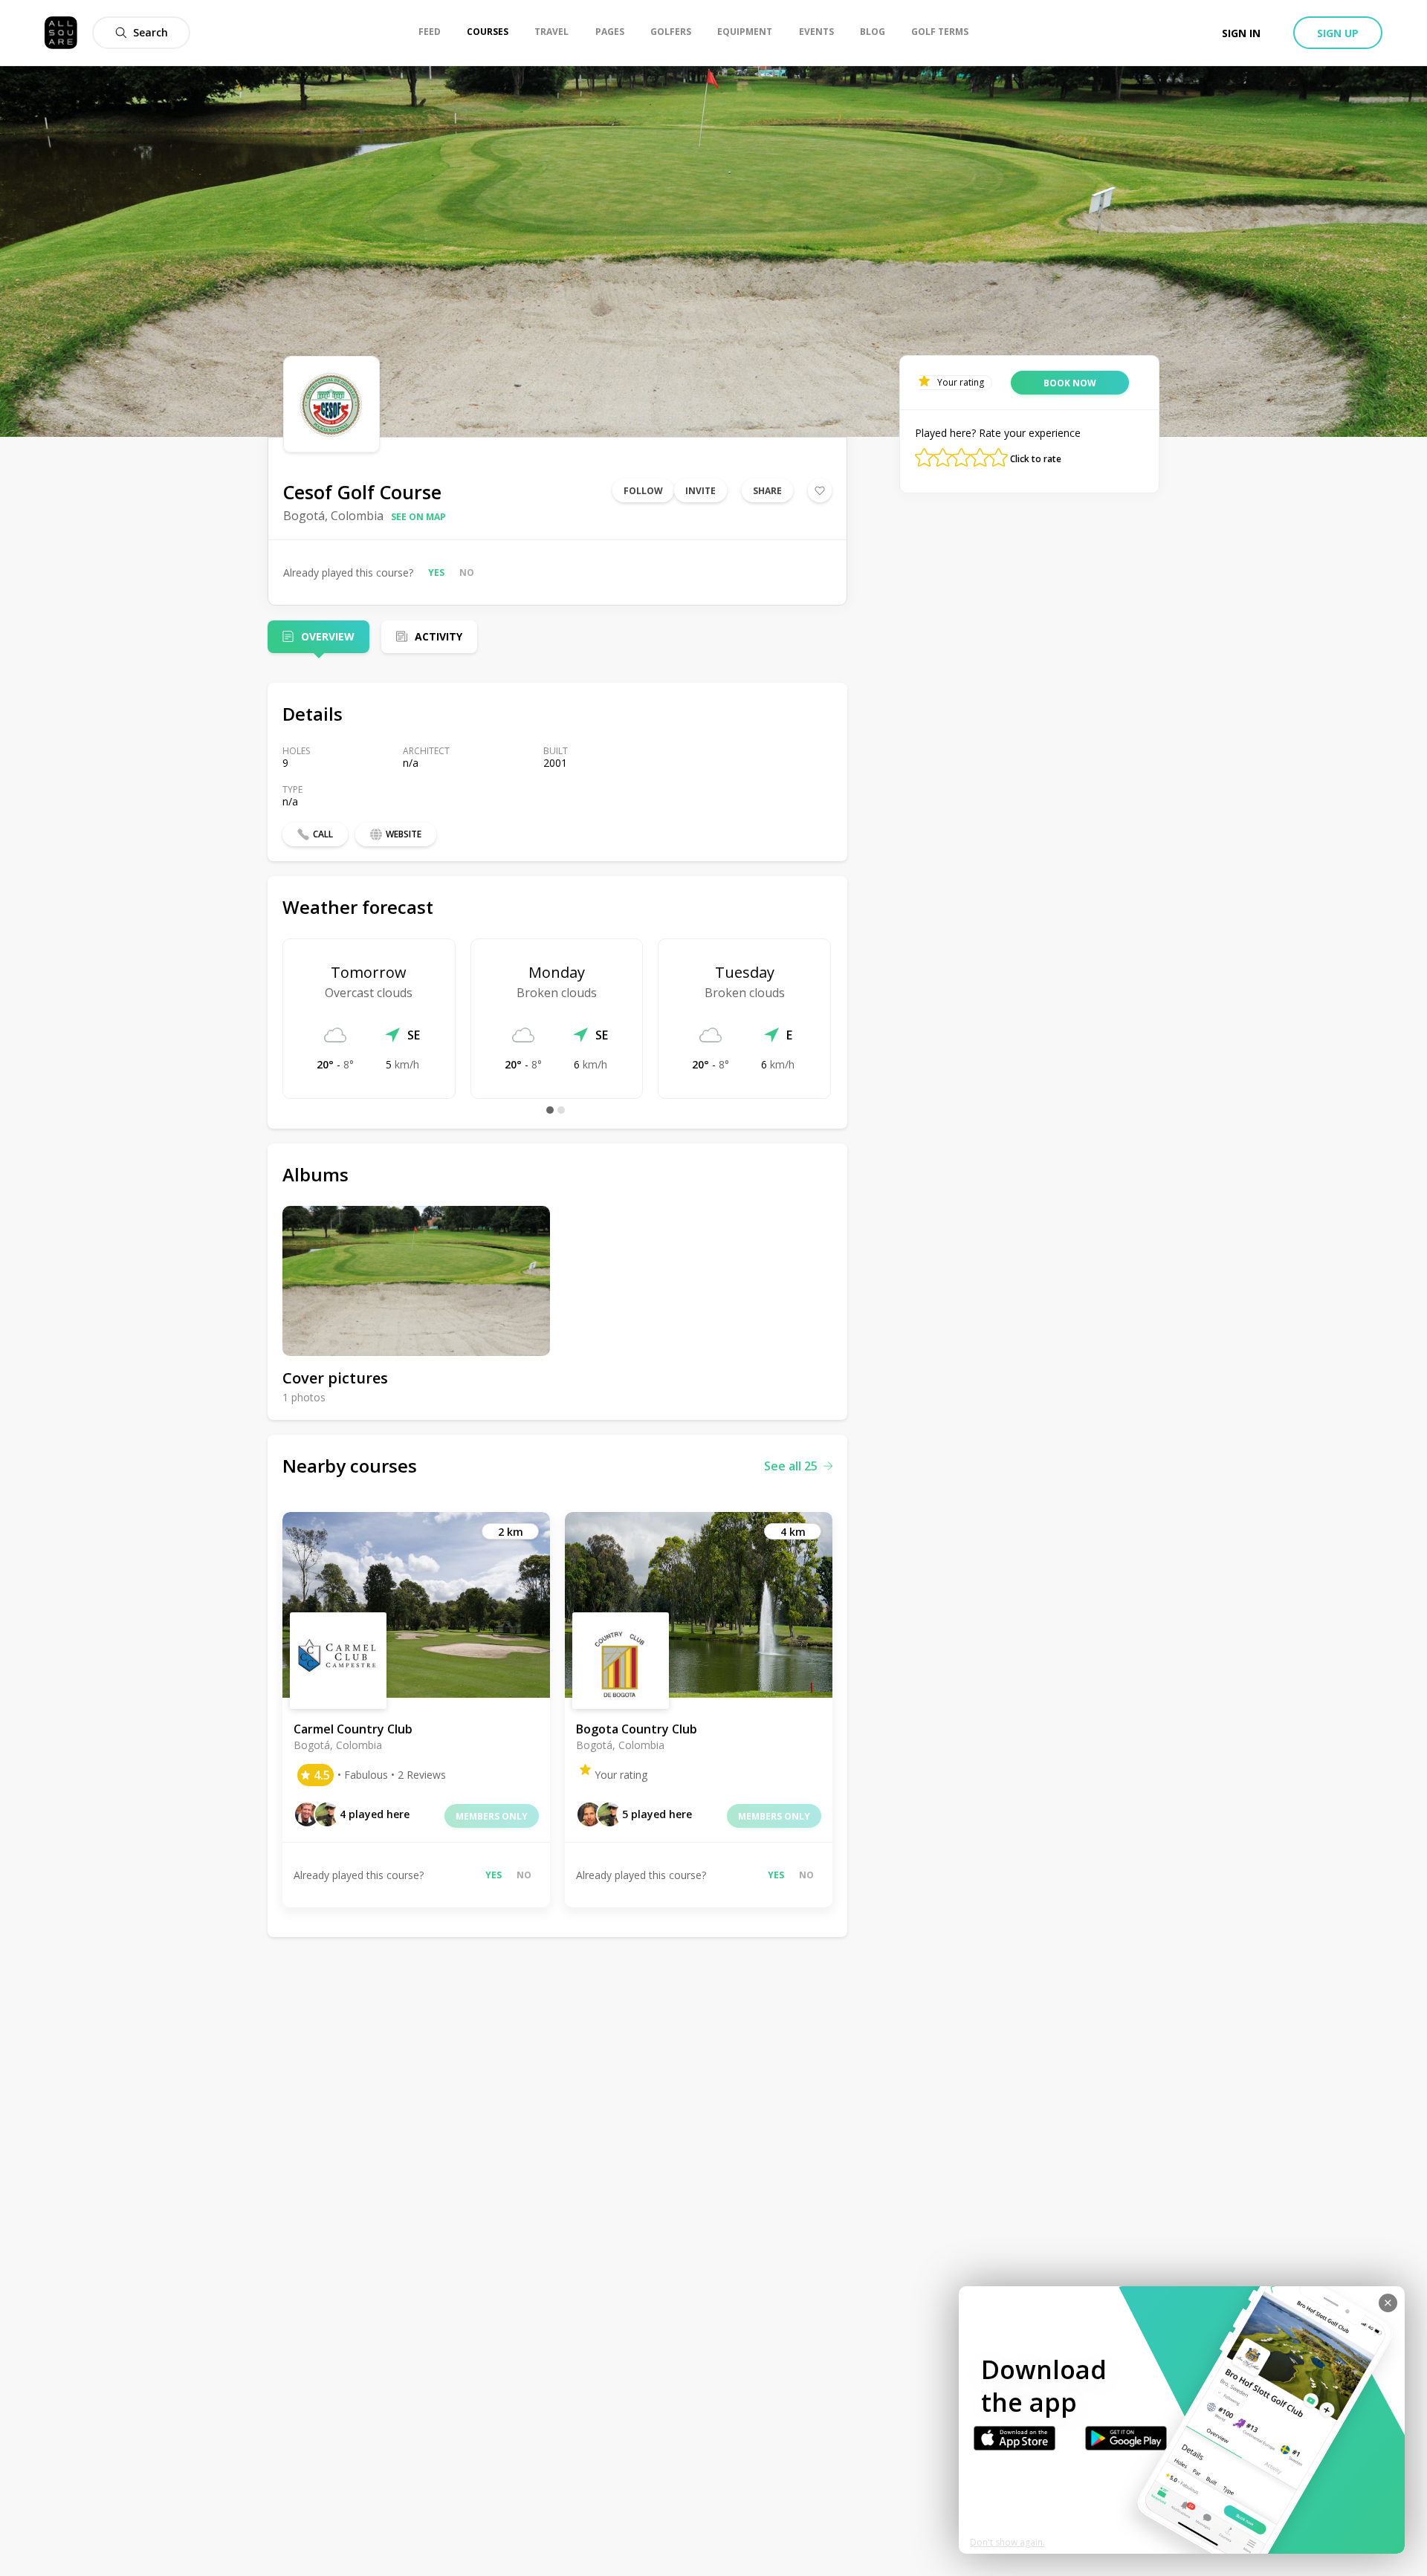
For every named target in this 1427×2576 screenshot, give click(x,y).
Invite (700, 491)
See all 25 (791, 1466)
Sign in (1241, 33)
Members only (492, 1816)
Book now (1070, 383)
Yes (436, 572)
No (467, 572)
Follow (643, 491)
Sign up (1338, 33)
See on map (418, 517)
